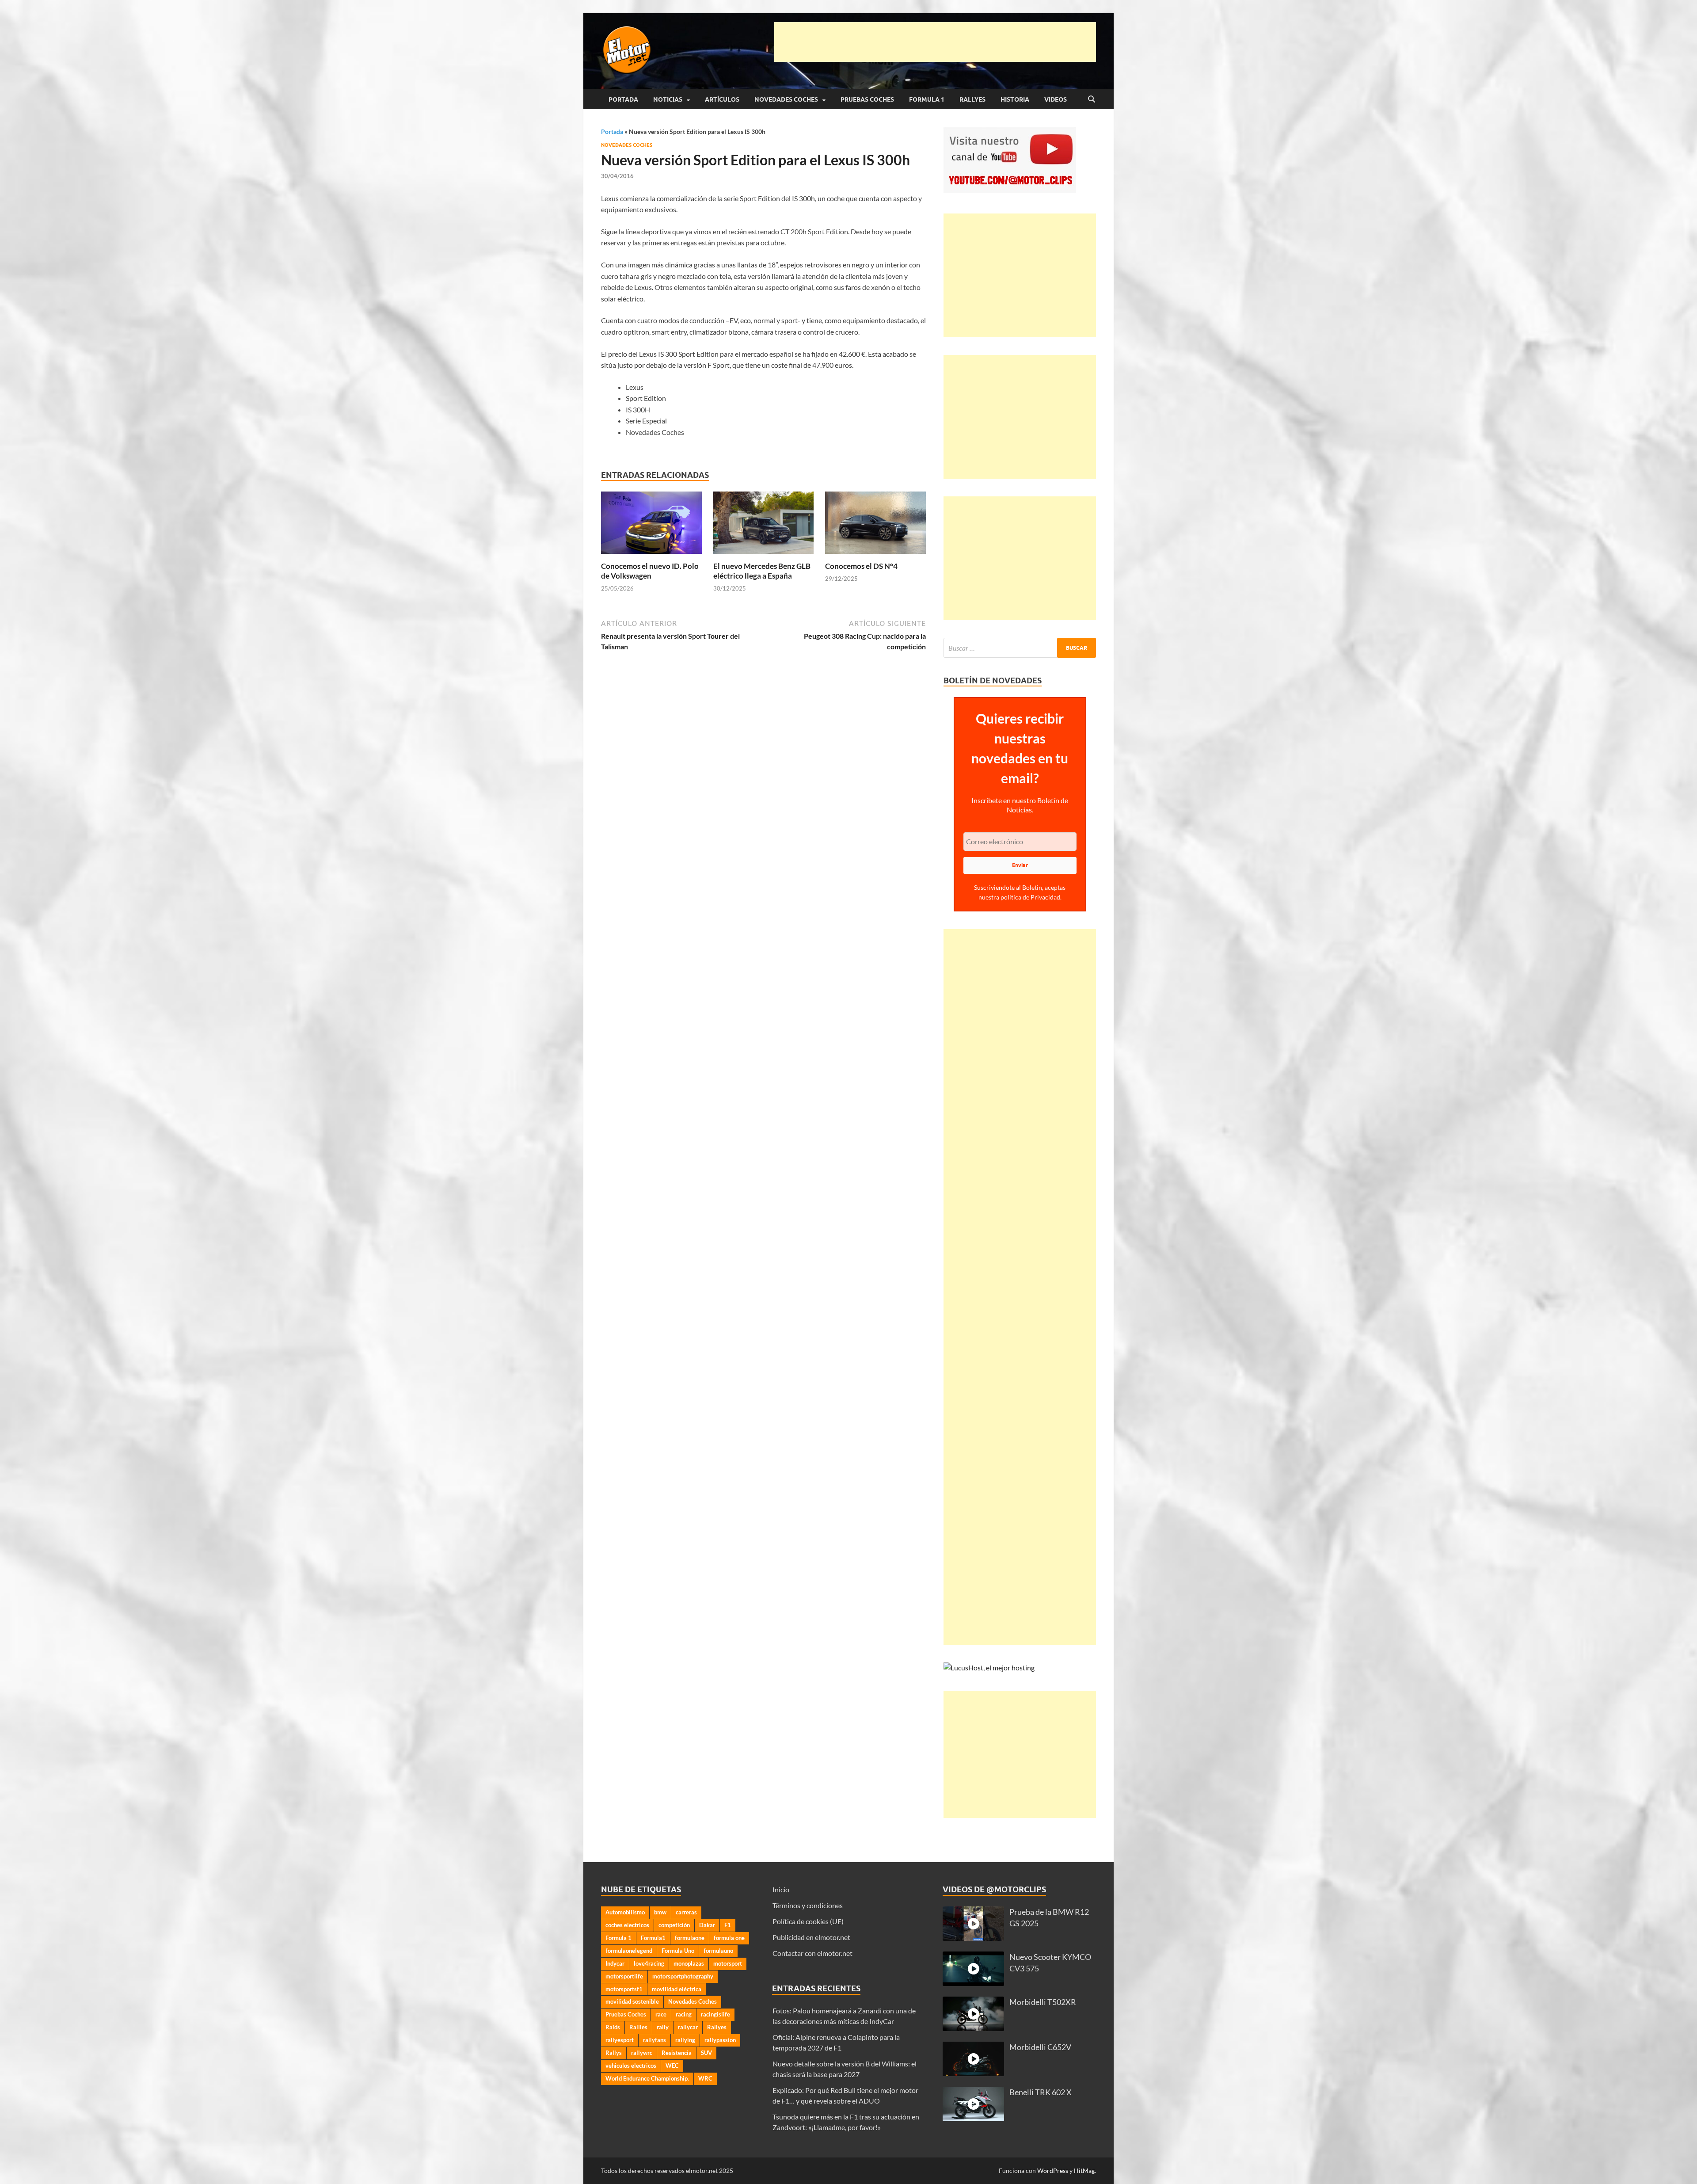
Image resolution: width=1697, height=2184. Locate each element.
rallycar (688, 2027)
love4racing (649, 1963)
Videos (1056, 99)
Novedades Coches (786, 99)
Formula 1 (927, 99)
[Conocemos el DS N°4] (875, 525)
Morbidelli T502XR (1043, 2002)
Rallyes (972, 99)
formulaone (690, 1938)
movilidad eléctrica (677, 1989)
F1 (728, 1925)
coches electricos (627, 1925)
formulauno (718, 1951)
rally (663, 2027)
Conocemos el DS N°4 (861, 566)
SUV (706, 2053)
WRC (705, 2078)
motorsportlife (624, 1976)
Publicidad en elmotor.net (811, 1937)
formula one (729, 1938)
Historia (1015, 99)
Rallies (638, 2027)
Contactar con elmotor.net (812, 1953)
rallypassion (720, 2040)
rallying (685, 2040)
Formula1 (653, 1938)
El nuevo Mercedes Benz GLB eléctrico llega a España (762, 571)
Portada (623, 99)
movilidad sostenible (632, 2001)
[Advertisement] (935, 42)
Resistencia (677, 2053)
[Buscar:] (1020, 648)
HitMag (1084, 2171)
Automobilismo (625, 1912)
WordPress (1053, 2171)
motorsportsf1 (624, 1989)
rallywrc (642, 2053)
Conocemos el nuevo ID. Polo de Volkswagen (650, 571)
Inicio (781, 1889)
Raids (613, 2027)
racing (684, 2014)
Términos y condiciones (808, 1905)
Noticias (668, 99)
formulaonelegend (629, 1951)
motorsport (728, 1963)
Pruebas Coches (867, 99)
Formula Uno (678, 1951)
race (661, 2014)
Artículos (722, 99)
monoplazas (689, 1963)
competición (674, 1925)
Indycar (615, 1963)
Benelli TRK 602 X (1041, 2092)
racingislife (715, 2014)
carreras (686, 1912)
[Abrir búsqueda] (1092, 99)
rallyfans (654, 2040)
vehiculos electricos (631, 2066)
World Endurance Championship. (647, 2078)
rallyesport (620, 2040)
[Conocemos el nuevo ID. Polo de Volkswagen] (651, 525)
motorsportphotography (683, 1976)
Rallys (614, 2053)
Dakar (707, 1925)
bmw (660, 1912)
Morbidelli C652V (1040, 2047)
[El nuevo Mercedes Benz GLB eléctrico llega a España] (764, 525)
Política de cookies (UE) (808, 1921)
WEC (672, 2066)
